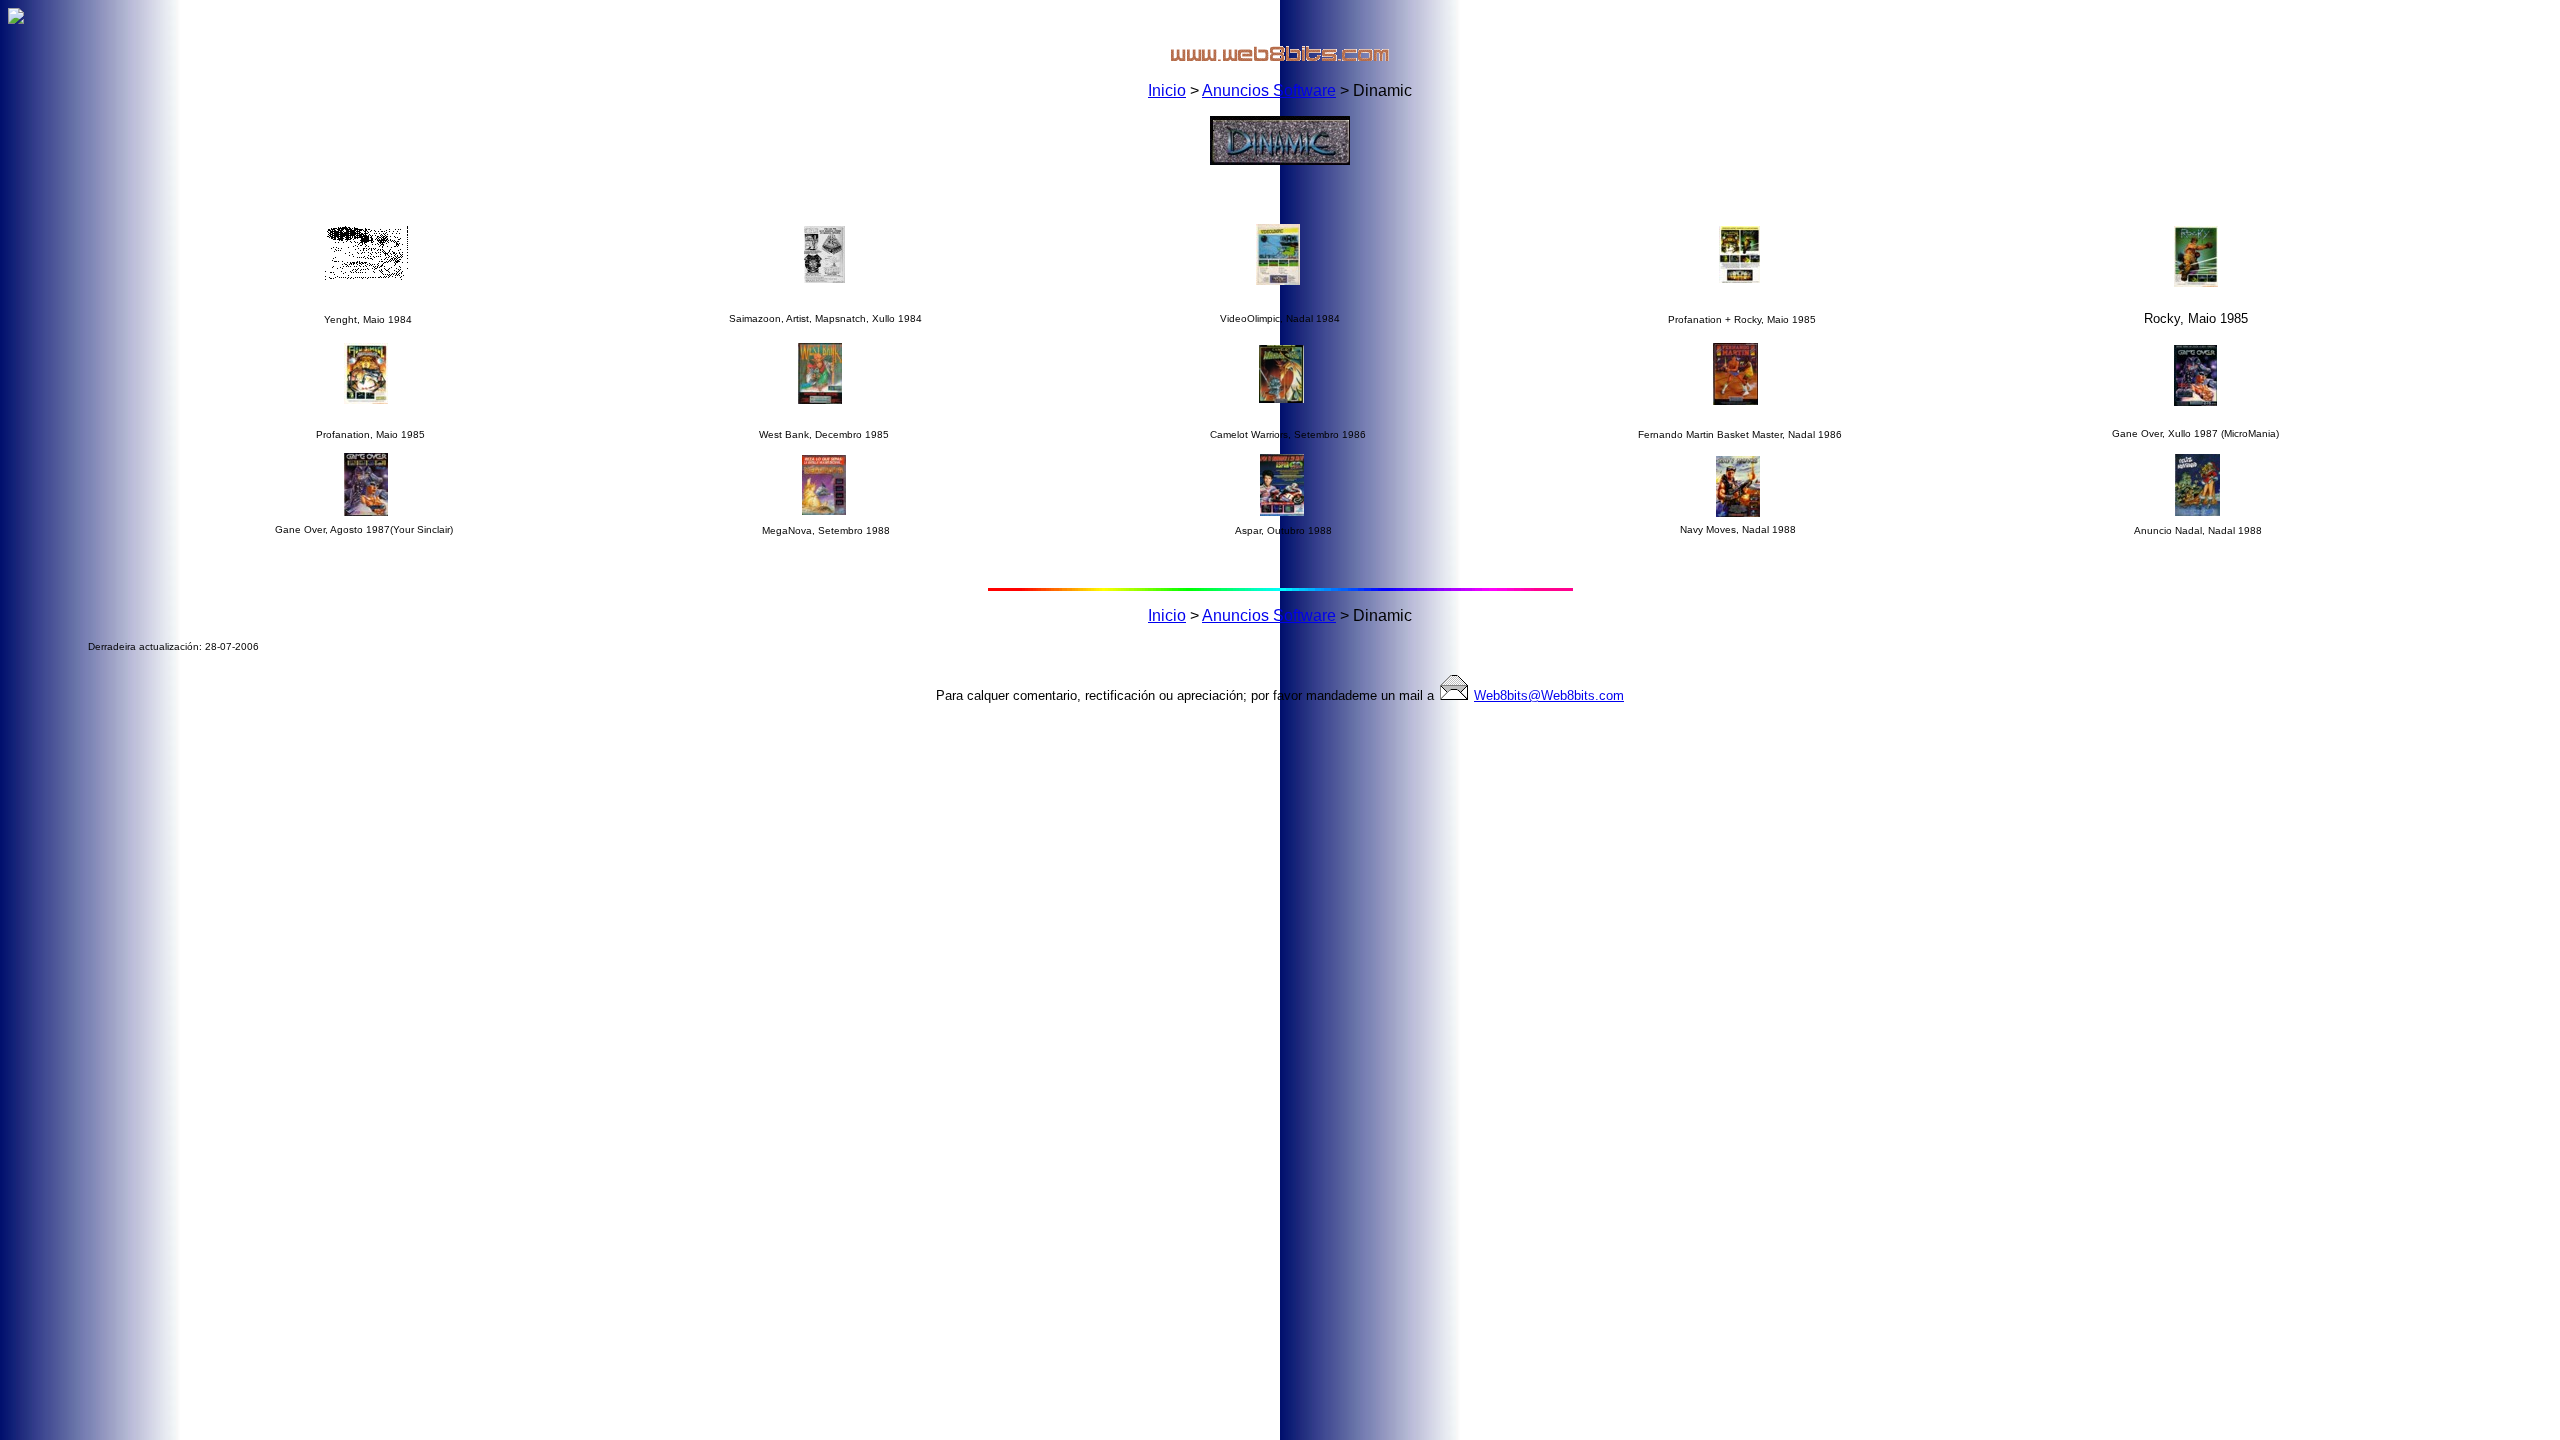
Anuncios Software (1269, 90)
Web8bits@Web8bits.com (1549, 695)
